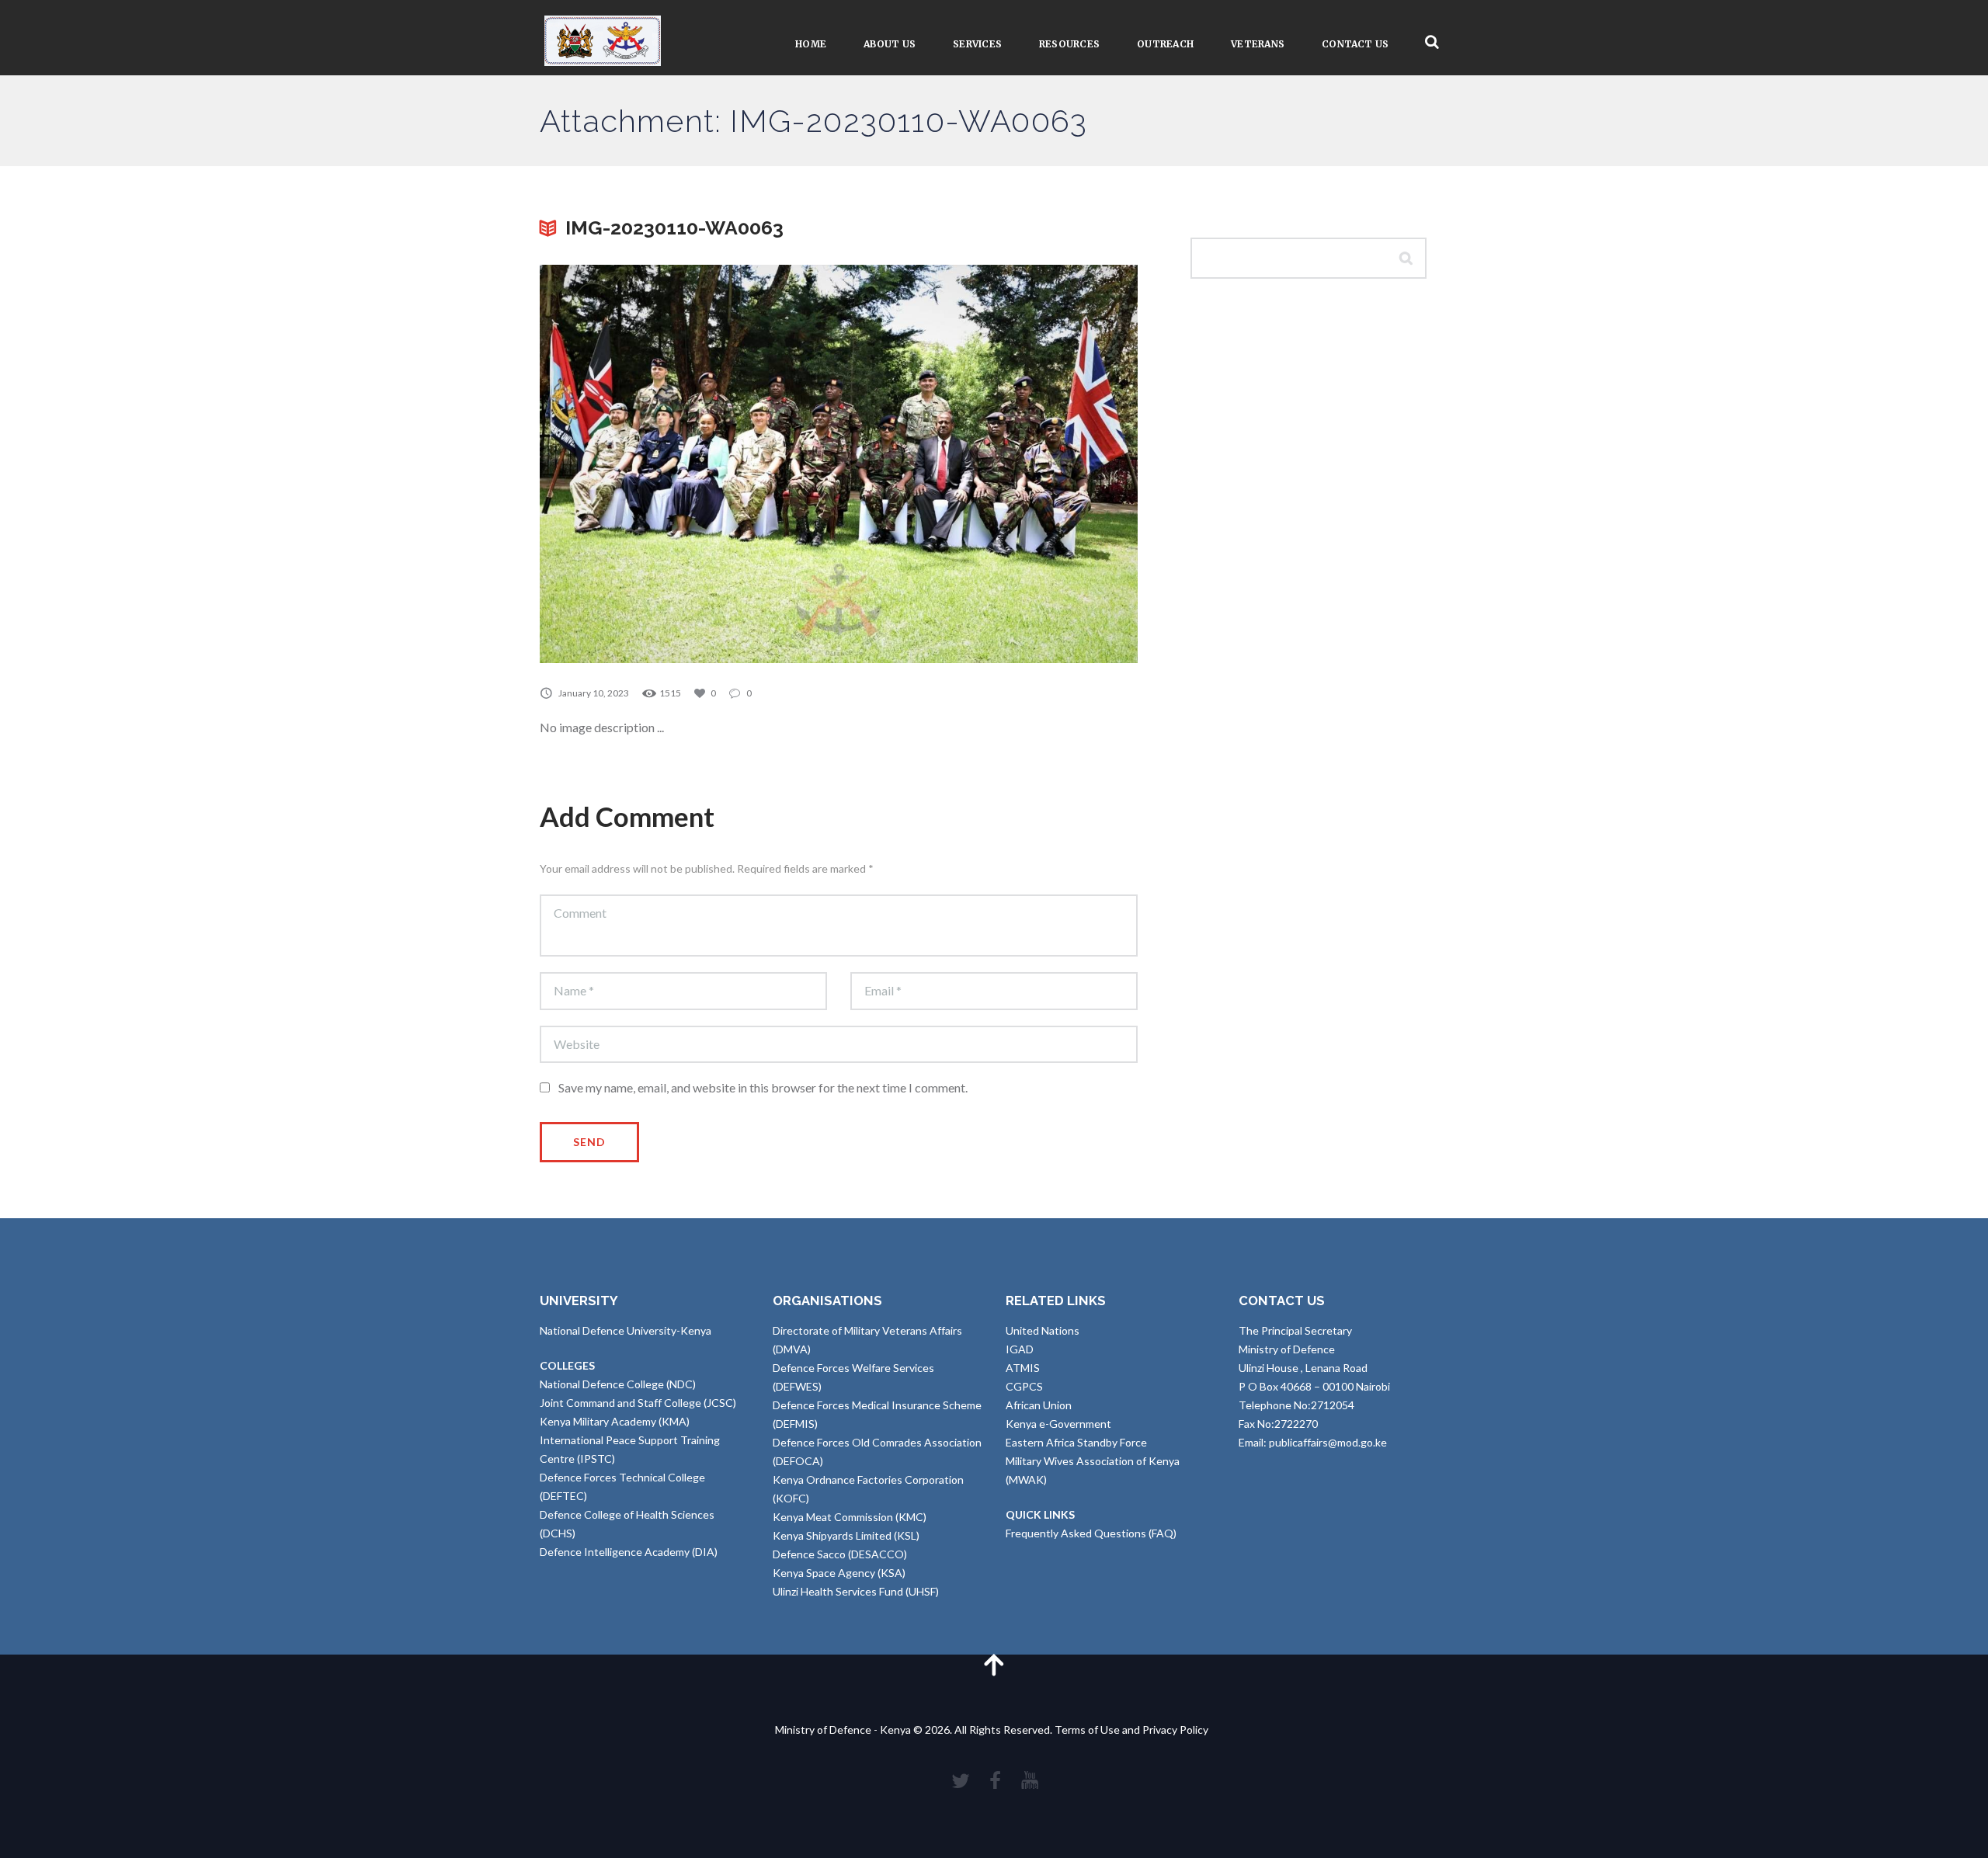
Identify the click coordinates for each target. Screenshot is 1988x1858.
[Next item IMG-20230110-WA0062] (988, 464)
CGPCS (1024, 1386)
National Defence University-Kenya (626, 1330)
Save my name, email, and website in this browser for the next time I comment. (763, 1087)
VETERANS (1258, 44)
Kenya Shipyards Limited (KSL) (846, 1535)
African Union (1039, 1405)
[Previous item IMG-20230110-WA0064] (689, 464)
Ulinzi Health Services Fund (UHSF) (856, 1591)
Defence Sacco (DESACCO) (840, 1554)
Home (811, 44)
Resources (1069, 44)
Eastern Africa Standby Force (1076, 1442)
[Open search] (1432, 42)
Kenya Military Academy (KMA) (615, 1421)
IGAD (1020, 1349)
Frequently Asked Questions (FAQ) (1091, 1533)
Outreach (1165, 44)
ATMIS (1023, 1368)
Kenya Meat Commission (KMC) (850, 1517)
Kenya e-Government (1058, 1424)
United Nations (1043, 1330)
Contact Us (1355, 44)
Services (977, 44)
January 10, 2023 (594, 693)
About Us (890, 44)
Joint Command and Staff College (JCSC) (638, 1403)
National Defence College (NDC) (618, 1384)
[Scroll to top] (994, 1664)
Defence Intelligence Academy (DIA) (629, 1552)
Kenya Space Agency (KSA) (839, 1573)
